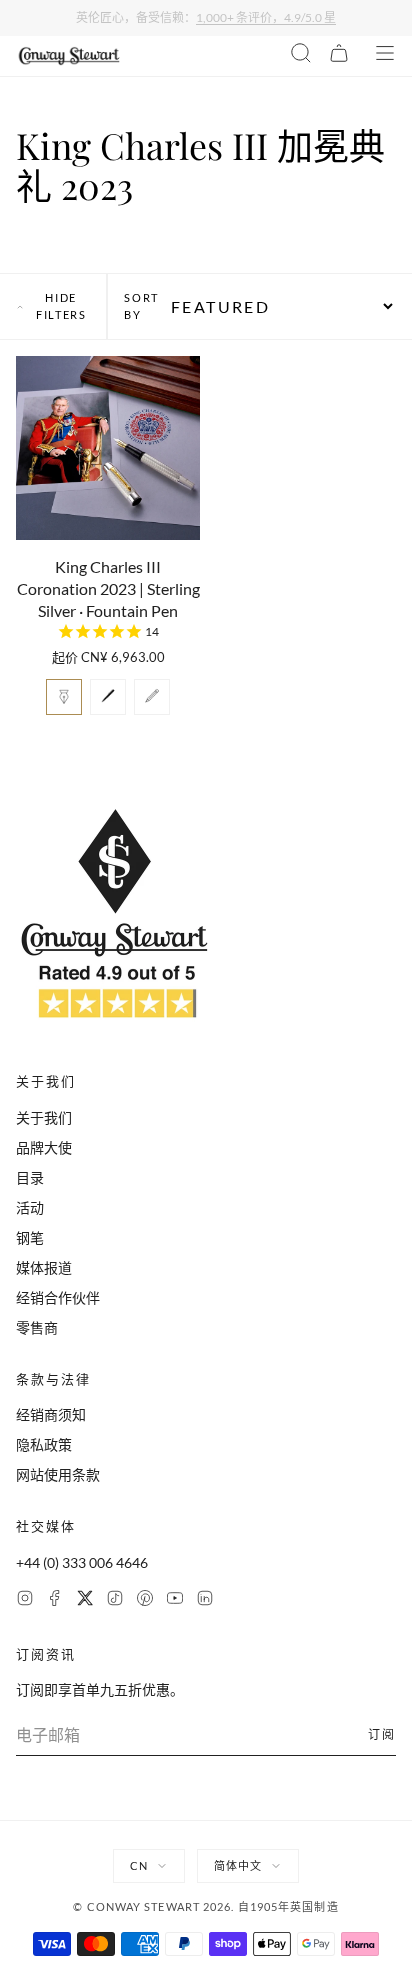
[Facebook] (55, 1600)
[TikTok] (115, 1600)
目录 (30, 1177)
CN (139, 1865)
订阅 (382, 1734)
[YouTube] (175, 1600)
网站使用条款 (58, 1474)
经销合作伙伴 (58, 1297)
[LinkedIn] (205, 1600)
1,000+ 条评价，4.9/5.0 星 (266, 17)
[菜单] (385, 56)
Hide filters (61, 306)
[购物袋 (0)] (339, 56)
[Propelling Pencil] (152, 697)
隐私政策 (44, 1444)
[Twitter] (85, 1600)
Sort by (141, 306)
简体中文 (238, 1865)
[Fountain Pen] (64, 697)
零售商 (37, 1327)
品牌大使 (44, 1147)
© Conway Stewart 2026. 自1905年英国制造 (205, 1906)
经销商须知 (51, 1414)
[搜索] (301, 56)
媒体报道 (44, 1267)
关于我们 (44, 1117)
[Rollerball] (108, 697)
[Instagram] (25, 1600)
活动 (30, 1207)
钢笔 (30, 1237)
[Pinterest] (145, 1600)
